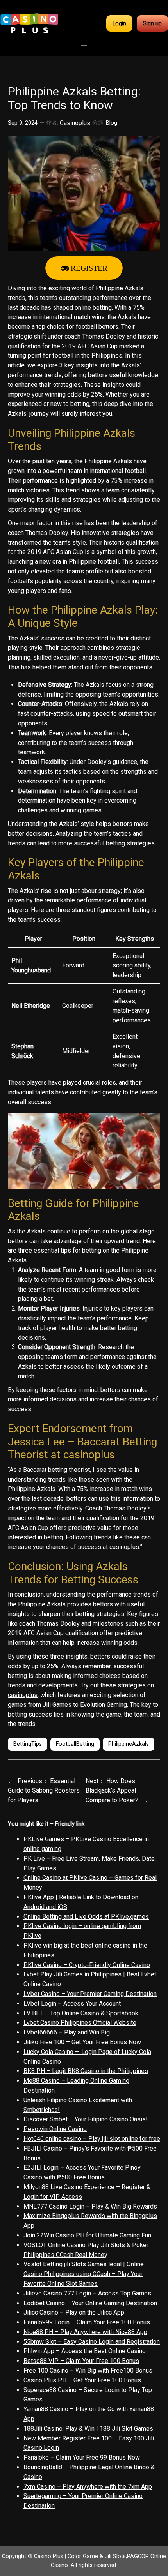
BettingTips (28, 1744)
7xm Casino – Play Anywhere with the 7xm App (88, 2487)
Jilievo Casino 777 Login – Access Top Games (87, 2293)
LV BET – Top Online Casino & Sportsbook (81, 2013)
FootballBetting (75, 1744)
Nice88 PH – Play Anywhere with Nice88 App (85, 2332)
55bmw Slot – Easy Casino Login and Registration (92, 2342)
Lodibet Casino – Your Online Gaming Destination (90, 2303)
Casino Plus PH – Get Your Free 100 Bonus (82, 2380)
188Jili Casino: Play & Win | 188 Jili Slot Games (88, 2429)
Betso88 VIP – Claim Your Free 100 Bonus (81, 2361)
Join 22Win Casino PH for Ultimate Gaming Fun (87, 2235)
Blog (112, 123)
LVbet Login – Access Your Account (72, 2003)
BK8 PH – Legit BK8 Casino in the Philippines (86, 2071)
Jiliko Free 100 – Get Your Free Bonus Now (82, 2042)
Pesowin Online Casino (55, 2129)
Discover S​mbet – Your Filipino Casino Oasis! (86, 2119)
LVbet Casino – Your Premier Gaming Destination (90, 1994)
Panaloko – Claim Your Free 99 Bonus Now (82, 2457)
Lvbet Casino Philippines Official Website (80, 2023)
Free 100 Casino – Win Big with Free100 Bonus (88, 2370)
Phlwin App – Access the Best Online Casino (85, 2351)
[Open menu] (84, 44)
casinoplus (23, 1695)
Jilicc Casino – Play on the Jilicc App (74, 2312)
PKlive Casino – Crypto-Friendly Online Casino (87, 1965)
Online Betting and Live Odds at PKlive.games (86, 1917)
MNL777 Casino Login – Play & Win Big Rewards (90, 2206)
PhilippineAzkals (129, 1744)
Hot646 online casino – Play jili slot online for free (92, 2139)
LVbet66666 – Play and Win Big (67, 2032)
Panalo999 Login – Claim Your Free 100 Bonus (87, 2322)
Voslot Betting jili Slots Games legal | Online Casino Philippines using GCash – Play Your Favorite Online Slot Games (84, 2274)
